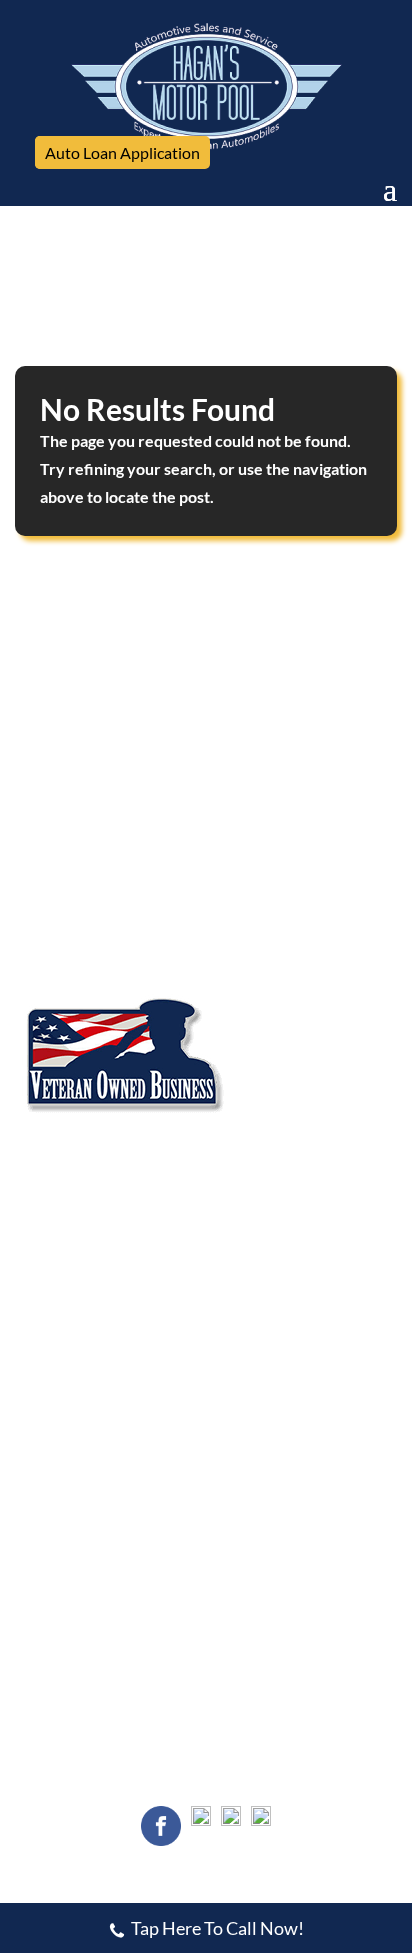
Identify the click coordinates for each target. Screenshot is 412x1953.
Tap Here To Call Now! (217, 1928)
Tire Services (63, 1297)
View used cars (72, 1424)
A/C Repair (56, 1189)
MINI (37, 933)
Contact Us (66, 778)
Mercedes (239, 897)
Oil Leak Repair (71, 1261)
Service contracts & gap (287, 1496)
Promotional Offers (83, 1333)
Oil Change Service (268, 1225)
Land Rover (57, 897)
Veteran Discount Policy (285, 1333)
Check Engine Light (83, 1225)
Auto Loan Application (122, 152)
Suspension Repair (266, 1261)
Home (43, 720)
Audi (35, 861)
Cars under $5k (258, 1424)
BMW (225, 861)
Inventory (62, 749)
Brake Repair (249, 1189)
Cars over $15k (73, 1496)
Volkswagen (59, 969)
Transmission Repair (273, 1297)
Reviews (239, 749)
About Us (243, 720)
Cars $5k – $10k (74, 1460)
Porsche (232, 933)
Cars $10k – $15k (265, 1460)
